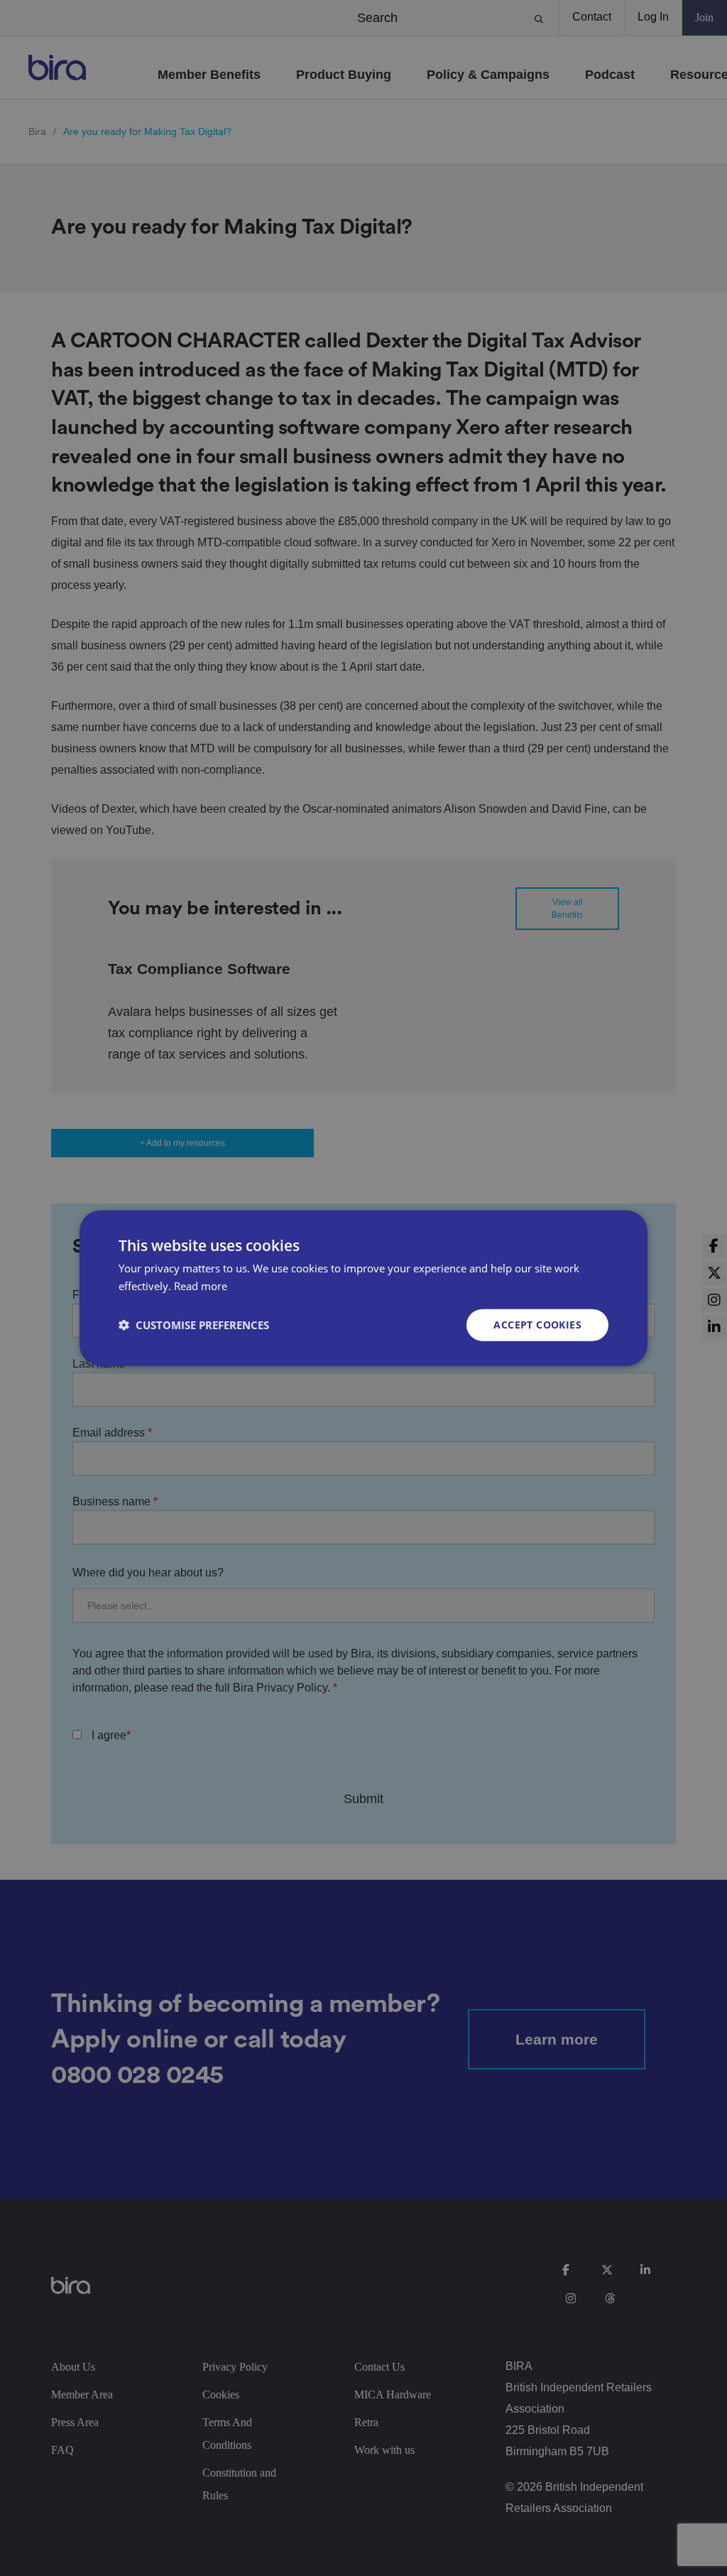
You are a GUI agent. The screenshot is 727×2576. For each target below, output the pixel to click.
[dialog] (363, 1288)
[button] (194, 1325)
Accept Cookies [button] (537, 1325)
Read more (201, 1286)
